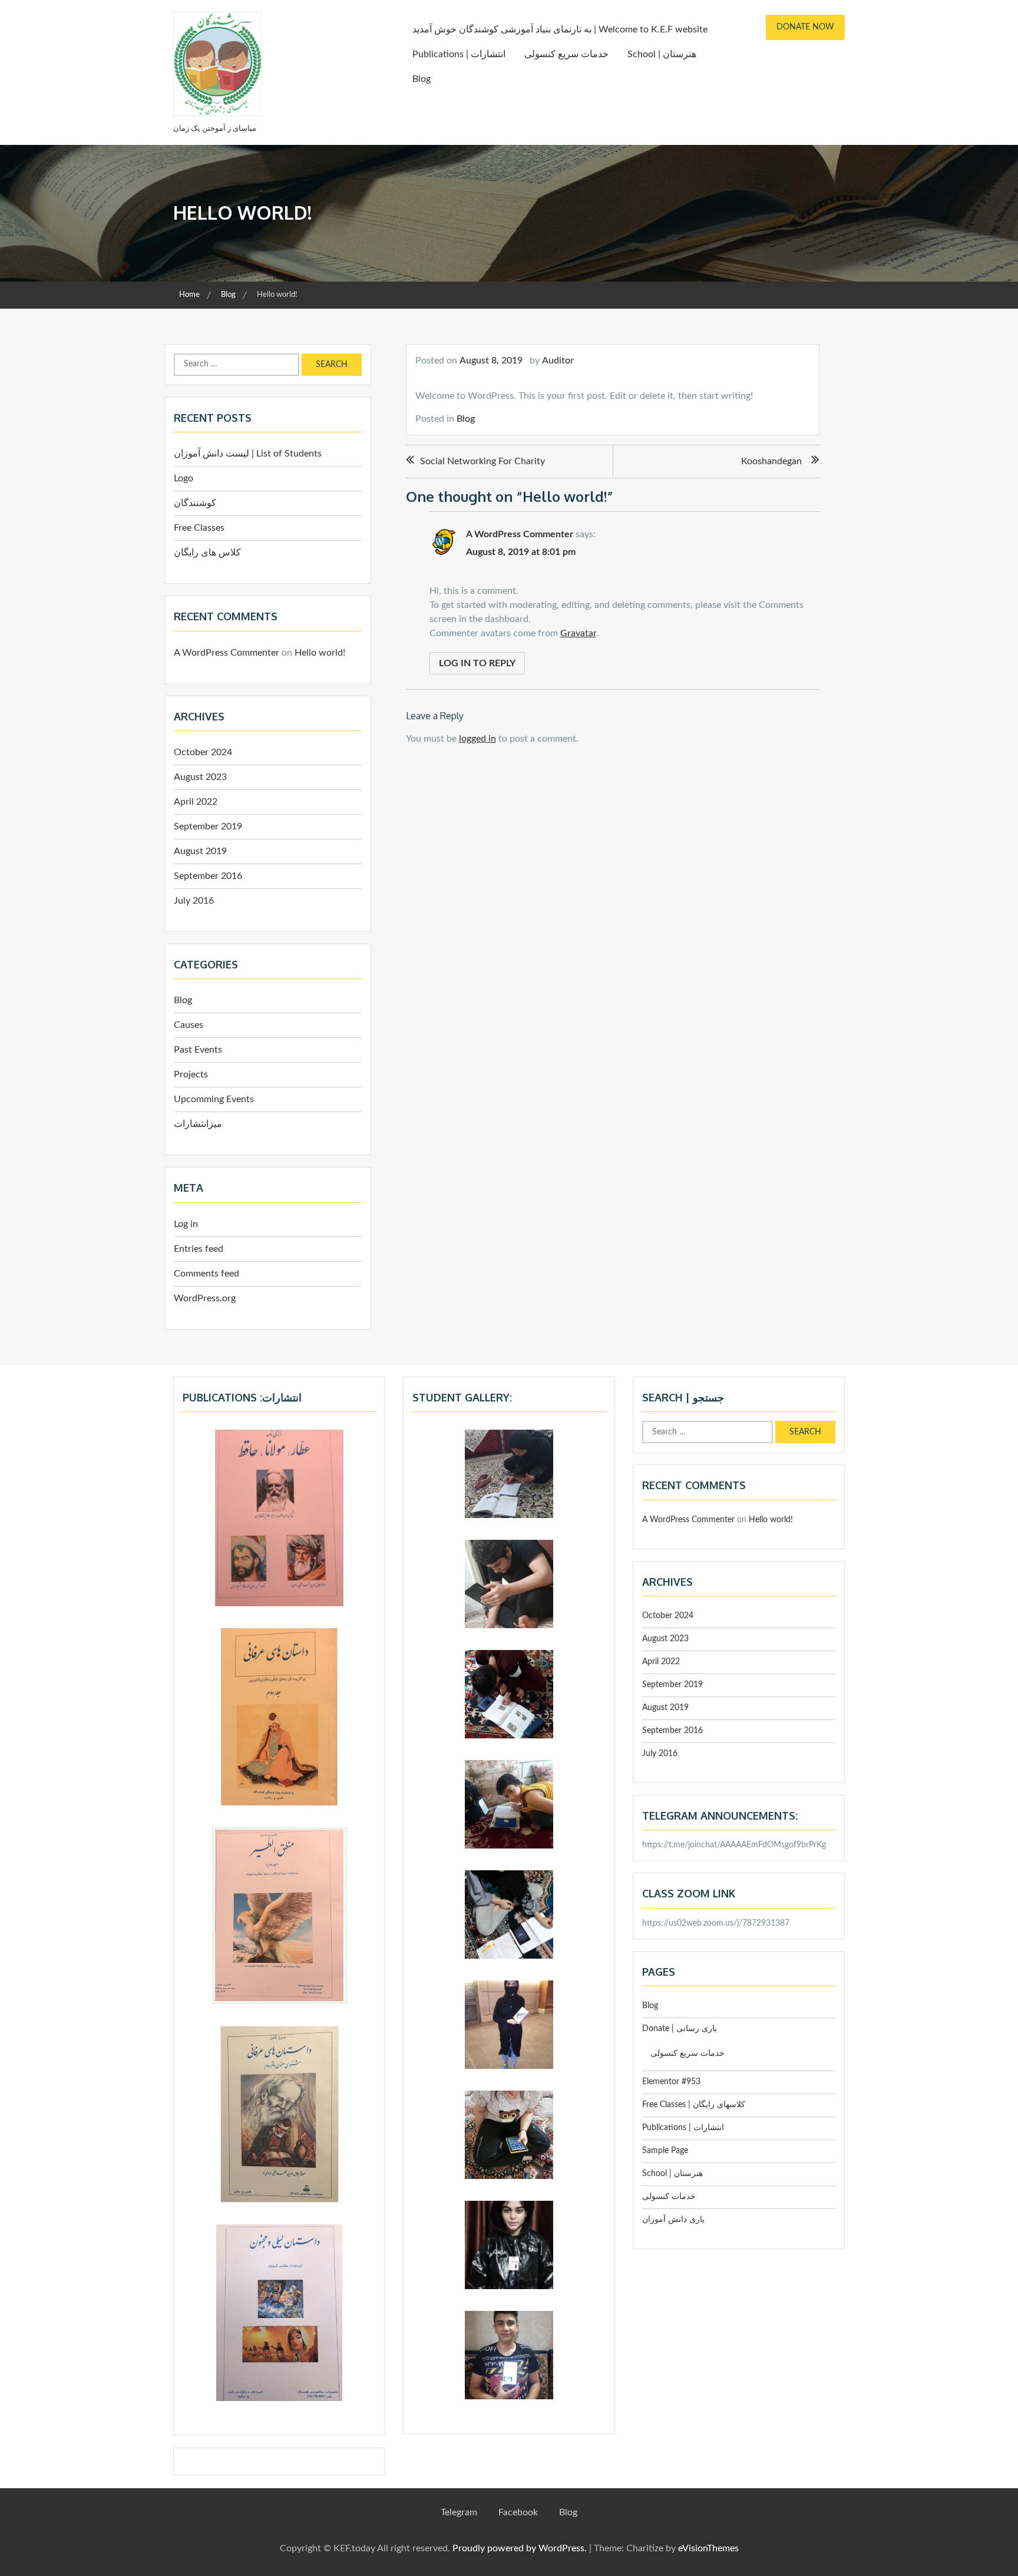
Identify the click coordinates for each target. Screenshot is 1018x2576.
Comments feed (206, 1274)
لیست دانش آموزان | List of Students (248, 454)
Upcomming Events (214, 1099)
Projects (191, 1074)
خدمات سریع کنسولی (566, 54)
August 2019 (200, 851)
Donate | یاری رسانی (680, 2029)
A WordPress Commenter (520, 534)
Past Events (198, 1050)
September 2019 (208, 826)
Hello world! (320, 653)
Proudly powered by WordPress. (520, 2548)
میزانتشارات (198, 1124)
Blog (422, 79)
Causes (189, 1025)
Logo (184, 478)
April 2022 (196, 802)
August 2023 (200, 777)
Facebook (518, 2512)
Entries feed (199, 1249)
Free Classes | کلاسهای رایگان (694, 2105)
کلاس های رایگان (207, 553)
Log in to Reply (477, 663)
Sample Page (665, 2151)
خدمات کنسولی (669, 2197)
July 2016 (194, 901)
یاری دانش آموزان (673, 2220)
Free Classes (199, 528)
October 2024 (203, 752)
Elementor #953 (671, 2082)
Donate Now (805, 27)
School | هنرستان (662, 54)
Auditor (558, 361)
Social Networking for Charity (482, 461)
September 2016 (208, 876)
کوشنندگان (195, 503)
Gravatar (578, 633)
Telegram (459, 2512)
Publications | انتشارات (459, 54)
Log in (186, 1224)
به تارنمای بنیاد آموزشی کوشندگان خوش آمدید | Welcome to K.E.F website (560, 29)
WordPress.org (205, 1298)
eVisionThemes (708, 2548)
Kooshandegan (771, 461)
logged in (477, 739)
